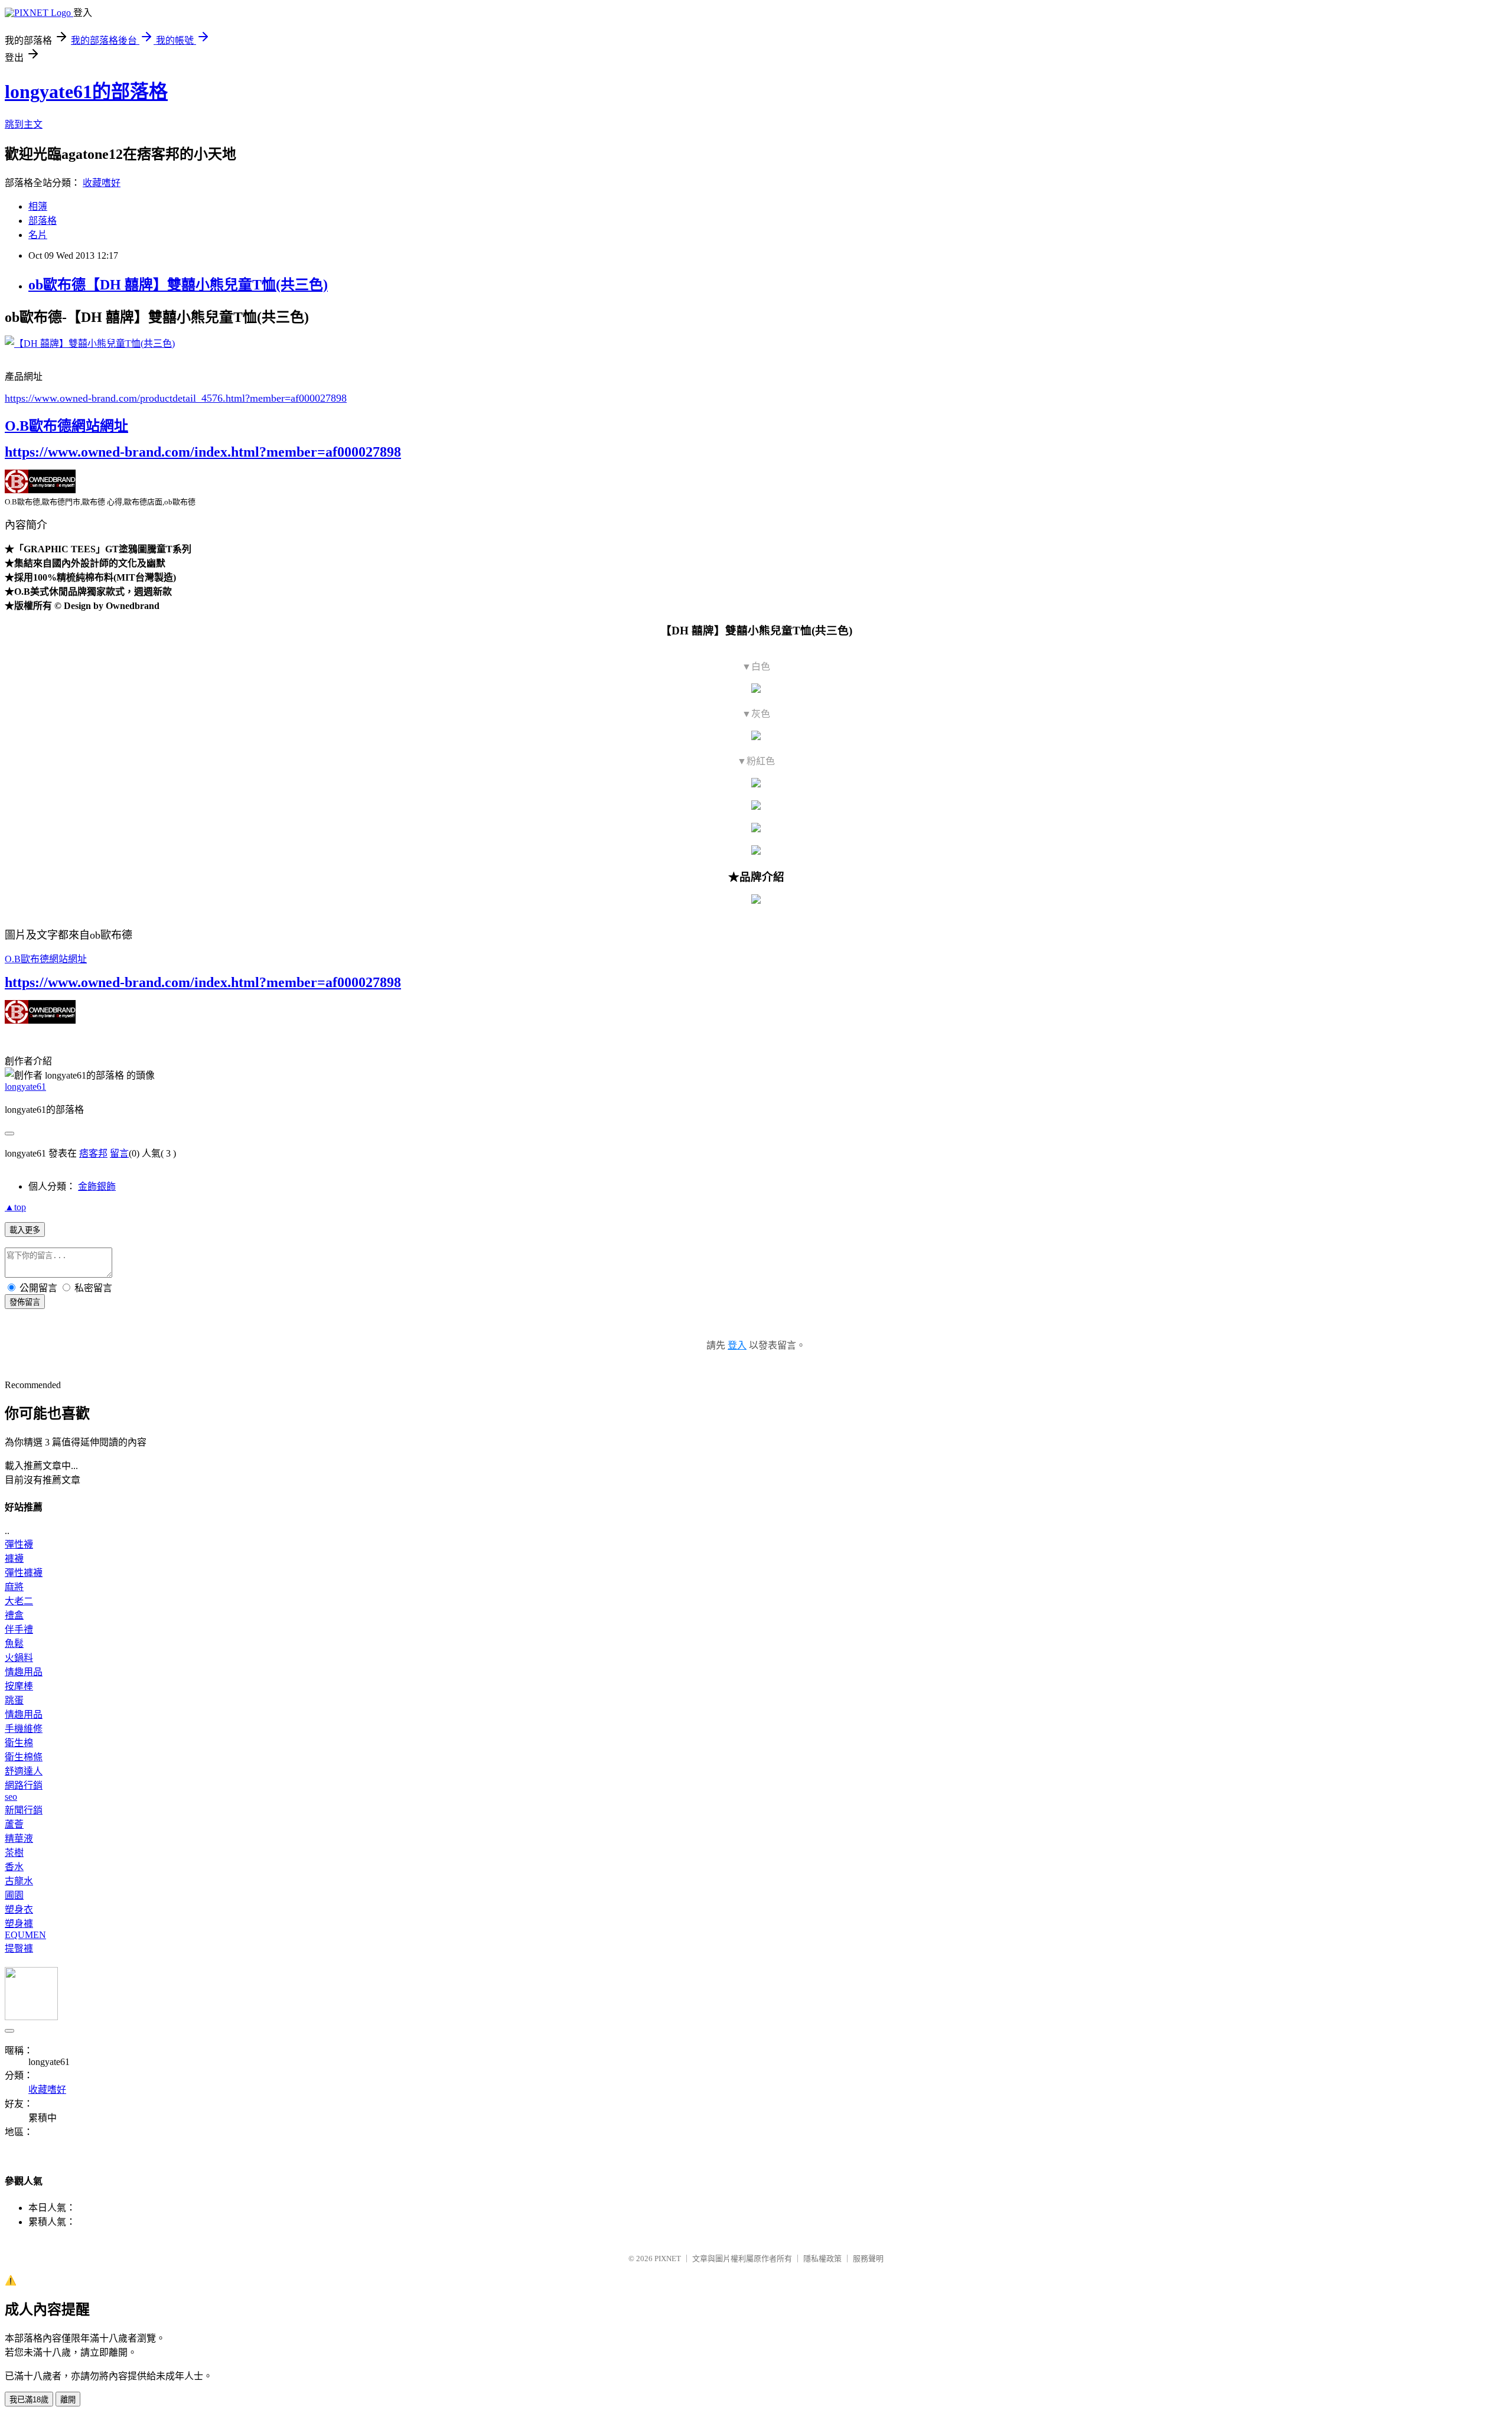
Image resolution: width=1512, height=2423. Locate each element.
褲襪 (14, 1559)
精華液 (19, 1839)
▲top (15, 1207)
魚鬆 (14, 1644)
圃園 (14, 1895)
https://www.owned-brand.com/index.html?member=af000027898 (203, 452)
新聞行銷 (24, 1810)
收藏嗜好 (102, 183)
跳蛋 (14, 1700)
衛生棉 (19, 1743)
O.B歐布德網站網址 (66, 426)
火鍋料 (19, 1658)
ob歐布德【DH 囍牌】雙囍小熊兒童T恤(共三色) (178, 285)
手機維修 (24, 1729)
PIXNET (668, 2258)
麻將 (14, 1587)
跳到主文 (24, 124)
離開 (68, 2400)
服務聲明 (868, 2258)
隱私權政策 (822, 2258)
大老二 (19, 1601)
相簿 (38, 206)
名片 (38, 235)
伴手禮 (19, 1629)
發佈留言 (25, 1302)
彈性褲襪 (24, 1573)
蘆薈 (14, 1824)
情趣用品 (24, 1672)
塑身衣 (19, 1909)
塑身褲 (19, 1924)
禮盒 (14, 1615)
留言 (119, 1153)
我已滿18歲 (29, 2400)
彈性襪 (19, 1544)
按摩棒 (19, 1686)
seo (11, 1797)
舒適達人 (24, 1771)
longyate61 (25, 1087)
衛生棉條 (24, 1757)
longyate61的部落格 (86, 92)
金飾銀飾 (97, 1186)
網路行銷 (24, 1785)
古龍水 (19, 1881)
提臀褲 (19, 1948)
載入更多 (25, 1230)
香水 (14, 1867)
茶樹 (14, 1853)
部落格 (43, 221)
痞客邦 (93, 1153)
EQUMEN (25, 1935)
